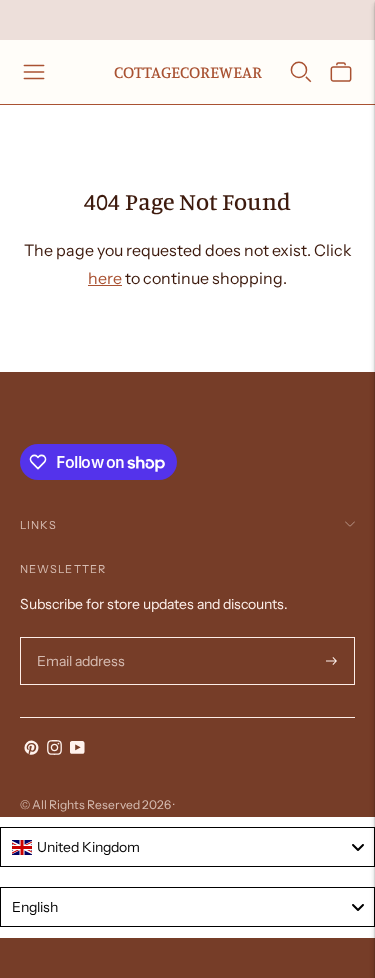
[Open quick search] (301, 72)
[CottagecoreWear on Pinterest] (31, 750)
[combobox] (187, 847)
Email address (78, 637)
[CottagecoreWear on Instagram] (54, 750)
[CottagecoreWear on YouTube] (77, 750)
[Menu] (34, 72)
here (105, 278)
